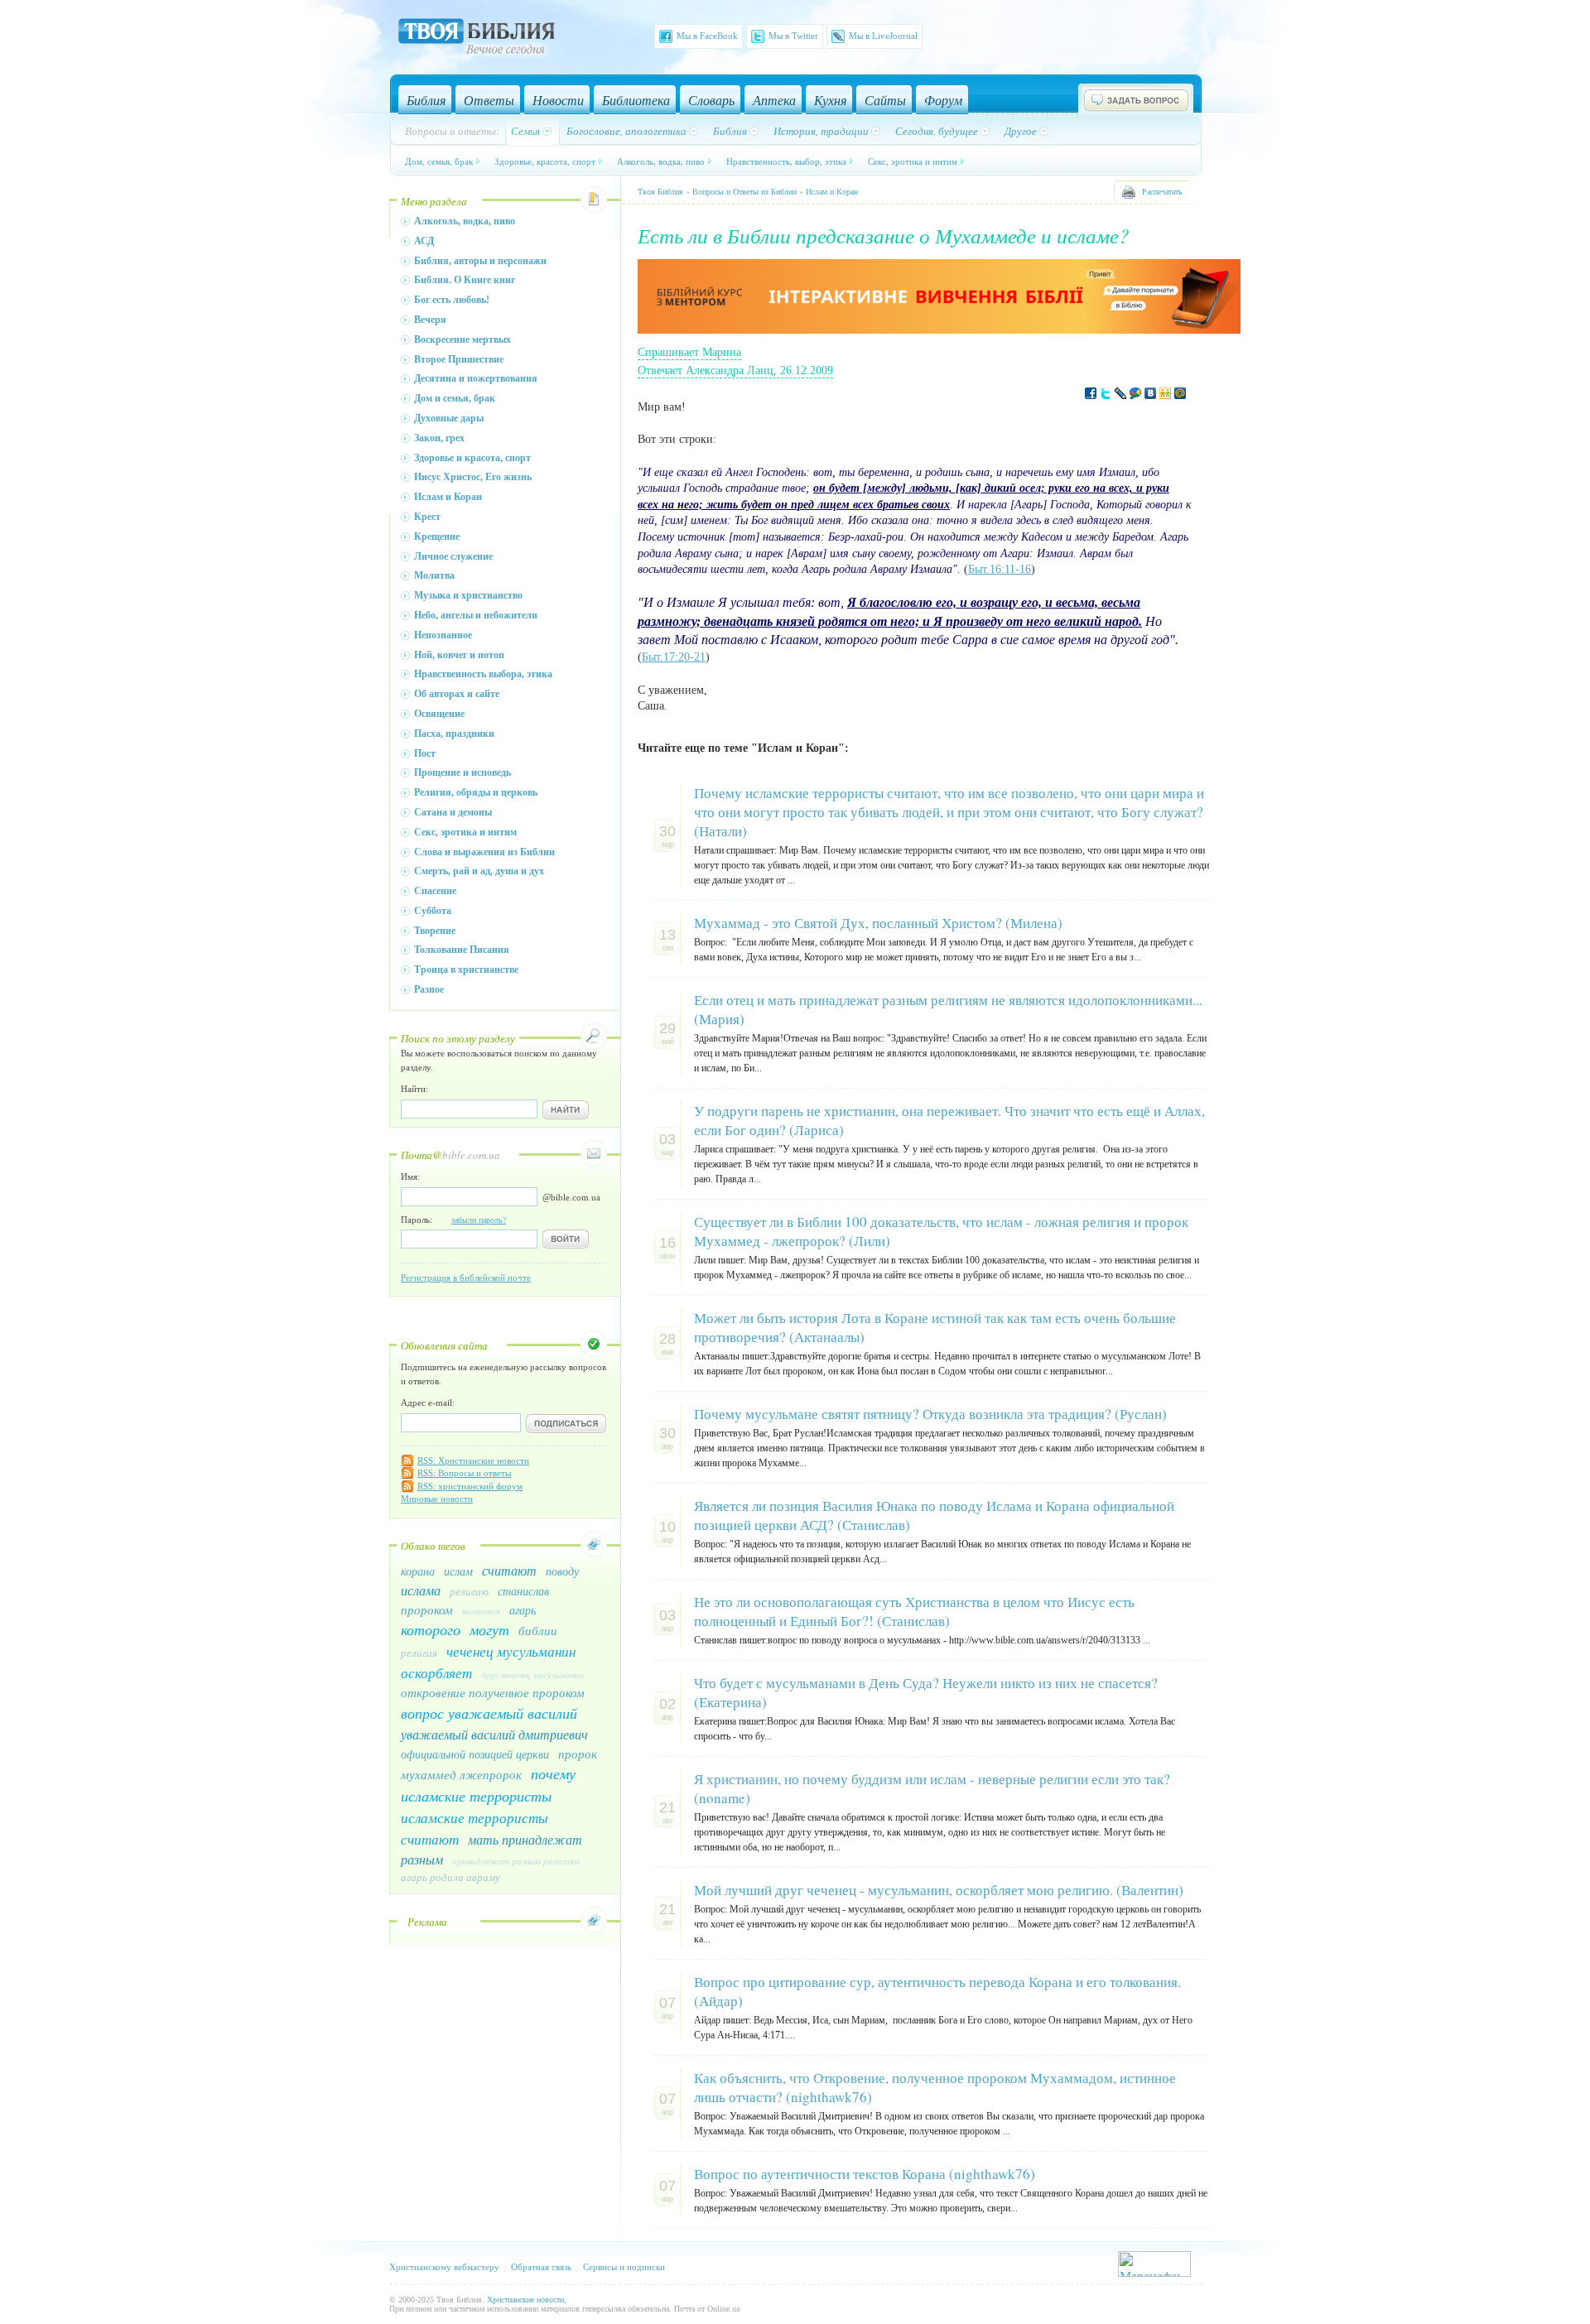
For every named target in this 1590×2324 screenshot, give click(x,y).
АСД (424, 241)
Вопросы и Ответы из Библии (744, 192)
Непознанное (443, 635)
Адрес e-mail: (428, 1403)
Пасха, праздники (454, 734)
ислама (421, 1590)
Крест (427, 517)
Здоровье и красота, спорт (472, 458)
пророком (427, 1609)
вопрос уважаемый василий (489, 1713)
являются (481, 1611)
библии (538, 1630)
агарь (523, 1610)
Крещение (437, 536)
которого (431, 1629)
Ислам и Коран (448, 497)
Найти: (414, 1089)
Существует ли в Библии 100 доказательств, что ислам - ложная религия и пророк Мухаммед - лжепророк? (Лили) (941, 1231)
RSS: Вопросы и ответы (464, 1473)
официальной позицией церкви (475, 1754)
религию (469, 1591)
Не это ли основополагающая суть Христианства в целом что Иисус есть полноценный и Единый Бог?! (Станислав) (914, 1611)
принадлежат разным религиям (516, 1861)
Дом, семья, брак (439, 161)
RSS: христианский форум (470, 1486)
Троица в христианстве (466, 970)
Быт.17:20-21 (674, 657)
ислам (458, 1571)
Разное (429, 989)
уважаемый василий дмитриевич (494, 1734)
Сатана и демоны (453, 812)
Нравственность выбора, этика (483, 674)
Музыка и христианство (468, 595)
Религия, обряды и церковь (476, 792)
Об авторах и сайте (457, 694)
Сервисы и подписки (624, 2267)
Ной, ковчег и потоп (459, 655)
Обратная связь (541, 2267)
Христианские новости (525, 2300)
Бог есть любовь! (452, 300)
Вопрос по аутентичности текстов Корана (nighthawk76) (865, 2174)
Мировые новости (437, 1499)
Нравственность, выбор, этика (786, 161)
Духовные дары (449, 418)
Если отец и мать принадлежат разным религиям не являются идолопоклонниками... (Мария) (948, 1009)
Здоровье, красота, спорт (545, 161)
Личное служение (453, 556)
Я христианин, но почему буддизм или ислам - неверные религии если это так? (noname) (932, 1788)
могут (489, 1629)
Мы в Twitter (793, 36)
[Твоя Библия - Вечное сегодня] (477, 39)
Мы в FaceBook (707, 36)
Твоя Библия (660, 192)
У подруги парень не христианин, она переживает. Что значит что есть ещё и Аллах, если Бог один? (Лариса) (949, 1120)
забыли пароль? (479, 1220)
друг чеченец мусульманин (532, 1674)
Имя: (410, 1176)
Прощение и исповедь (463, 772)
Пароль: (453, 1220)
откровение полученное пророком (493, 1692)
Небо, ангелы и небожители (476, 615)
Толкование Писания (462, 950)
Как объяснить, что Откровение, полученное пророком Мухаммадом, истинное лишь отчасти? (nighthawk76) (935, 2087)
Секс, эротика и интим (913, 161)
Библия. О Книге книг (465, 280)
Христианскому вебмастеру (444, 2267)
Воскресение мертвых (463, 339)
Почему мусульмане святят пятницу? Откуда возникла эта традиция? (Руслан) (930, 1414)
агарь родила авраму (450, 1877)
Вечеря (430, 320)
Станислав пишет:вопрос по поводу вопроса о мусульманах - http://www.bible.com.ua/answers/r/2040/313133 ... (922, 1640)
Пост (425, 753)
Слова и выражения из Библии (484, 852)
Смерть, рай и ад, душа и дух (479, 871)
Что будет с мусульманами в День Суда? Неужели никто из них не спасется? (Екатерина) (926, 1692)
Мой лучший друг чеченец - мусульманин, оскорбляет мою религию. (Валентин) (939, 1890)
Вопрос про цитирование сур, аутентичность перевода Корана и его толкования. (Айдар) (937, 1991)
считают (509, 1570)
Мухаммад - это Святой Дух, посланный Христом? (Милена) (878, 923)
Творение (435, 931)
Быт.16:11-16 (1000, 569)
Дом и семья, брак (455, 398)
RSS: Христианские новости (473, 1460)
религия (419, 1653)
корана (418, 1571)
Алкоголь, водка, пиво (661, 161)
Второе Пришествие (459, 359)
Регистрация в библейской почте (466, 1277)
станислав (523, 1591)
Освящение (439, 714)
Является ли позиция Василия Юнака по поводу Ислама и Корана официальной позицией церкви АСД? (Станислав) (934, 1515)
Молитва (434, 575)
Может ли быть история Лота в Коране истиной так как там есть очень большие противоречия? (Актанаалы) (935, 1327)
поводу (562, 1571)
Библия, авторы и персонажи (480, 261)
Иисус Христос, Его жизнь (473, 477)
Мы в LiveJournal (883, 36)
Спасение (435, 891)
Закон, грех (439, 438)
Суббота (433, 911)
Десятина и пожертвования (476, 378)
